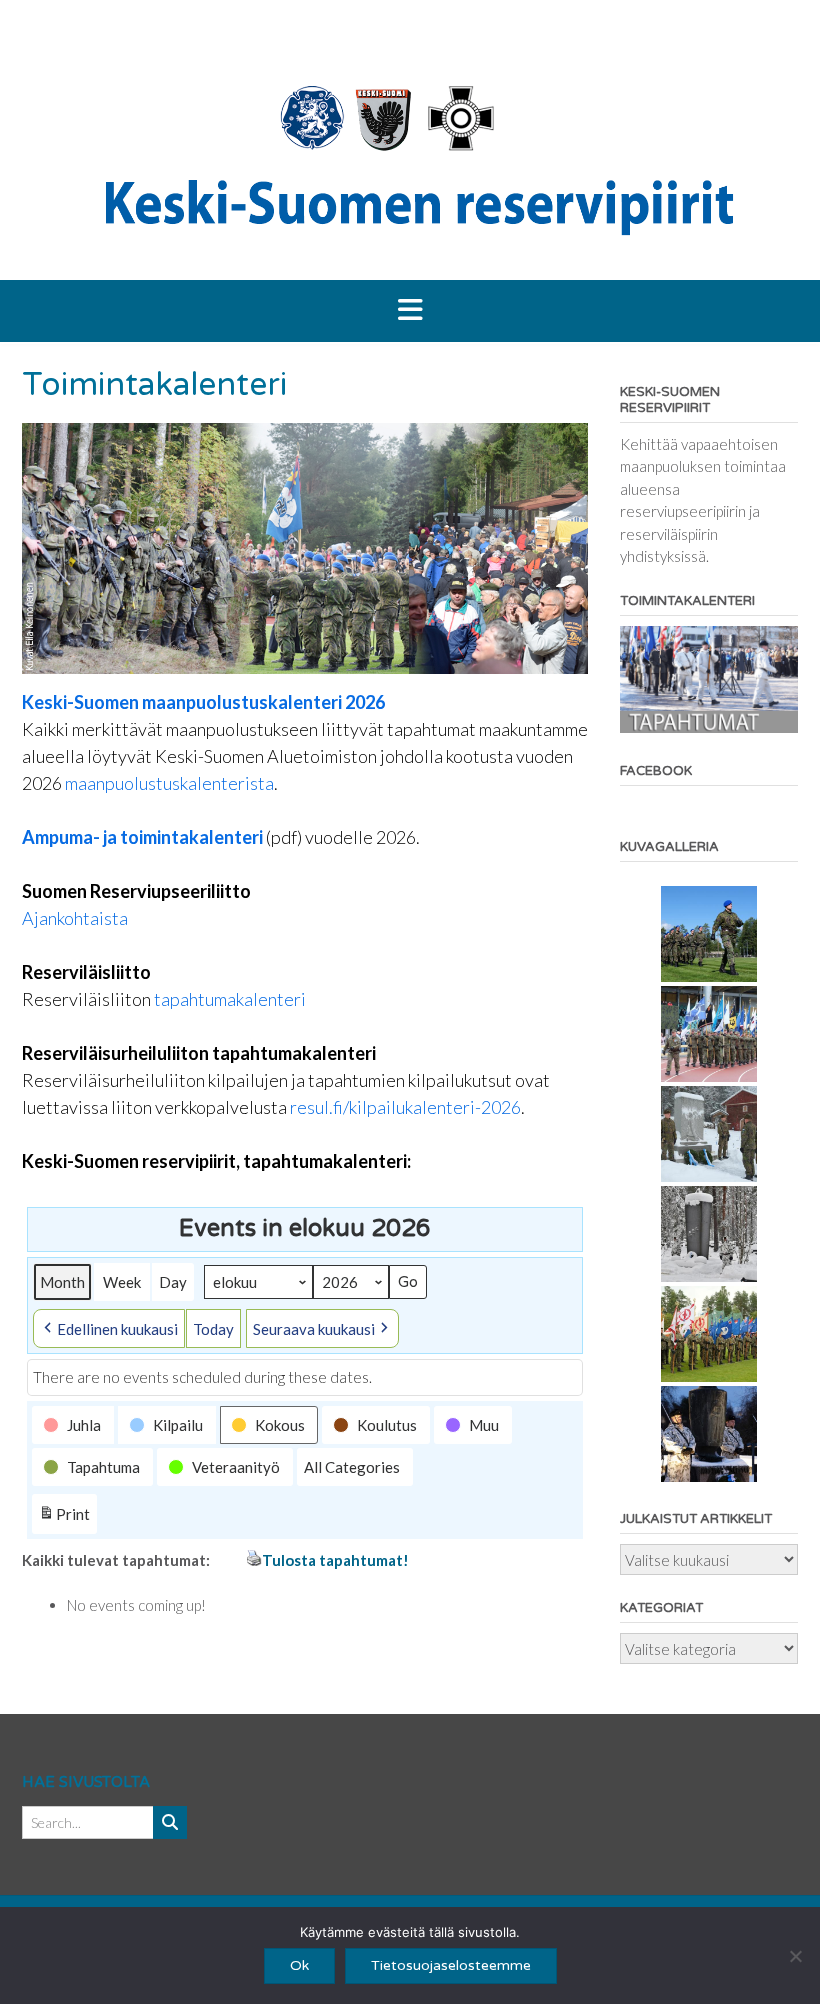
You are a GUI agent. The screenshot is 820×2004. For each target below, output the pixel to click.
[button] (410, 311)
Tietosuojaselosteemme (451, 1965)
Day (173, 1282)
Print (64, 1519)
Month (62, 1282)
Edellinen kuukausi (117, 1329)
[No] (795, 1956)
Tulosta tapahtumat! (335, 1560)
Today (213, 1329)
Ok (299, 1965)
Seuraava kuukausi (314, 1329)
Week (122, 1282)
